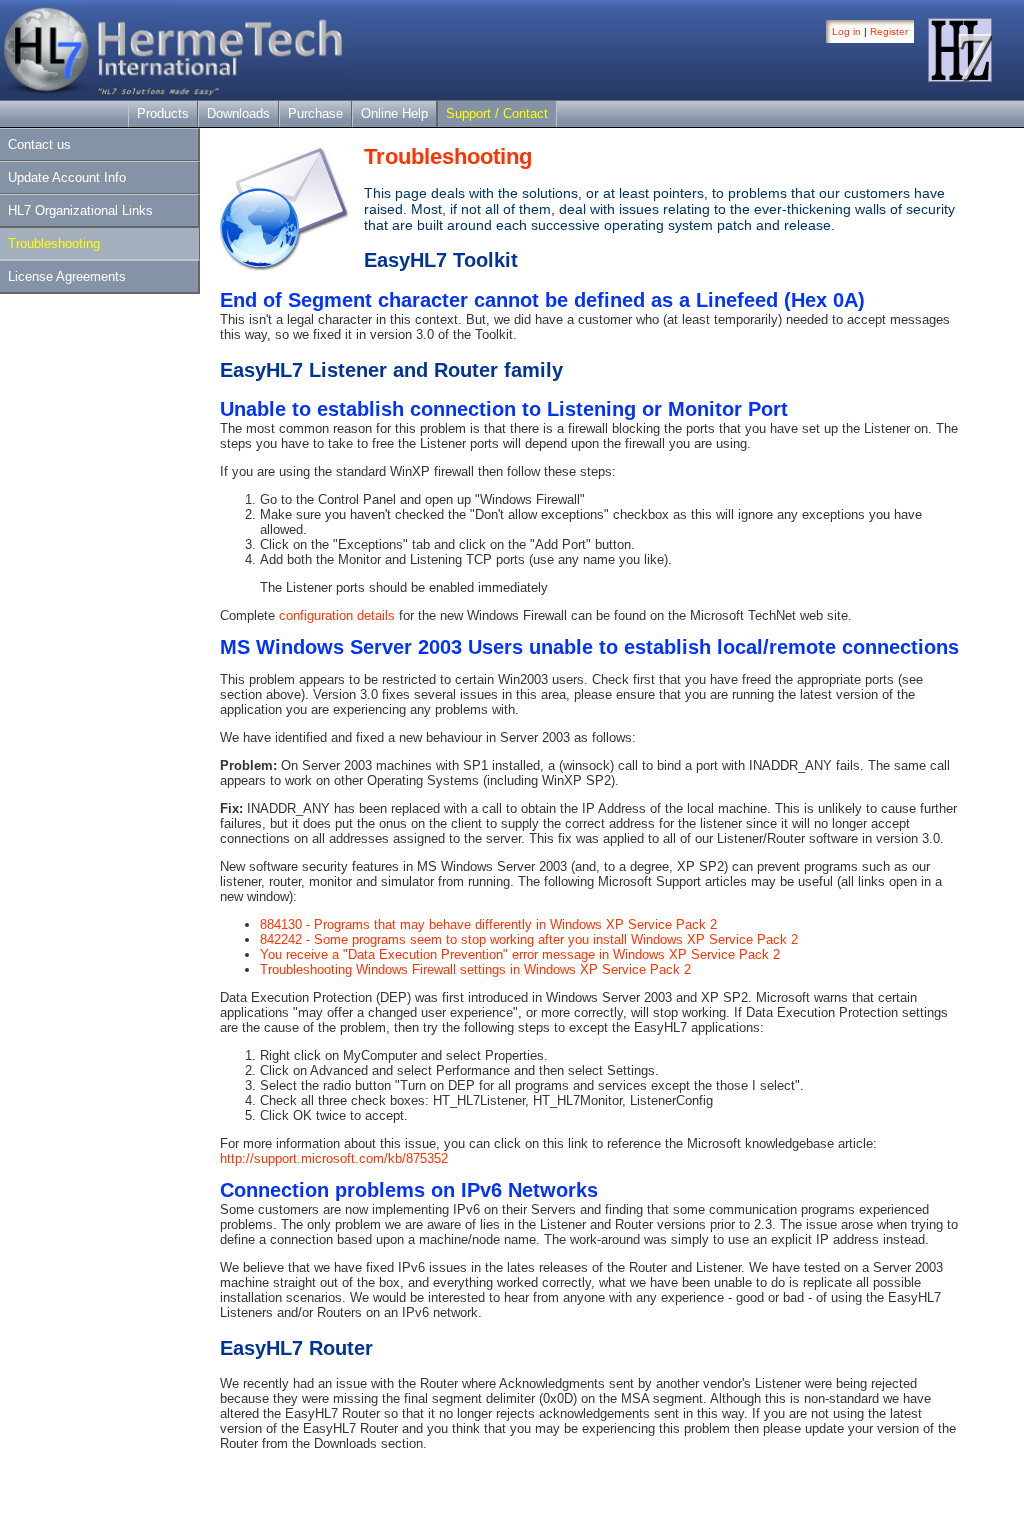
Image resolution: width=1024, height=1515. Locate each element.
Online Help (394, 113)
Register (889, 31)
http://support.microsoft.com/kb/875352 (334, 1158)
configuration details (337, 615)
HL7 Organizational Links (80, 210)
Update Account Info (67, 177)
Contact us (39, 144)
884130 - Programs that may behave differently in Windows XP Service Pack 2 (488, 924)
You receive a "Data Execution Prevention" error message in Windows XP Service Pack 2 (520, 954)
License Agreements (67, 276)
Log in (846, 31)
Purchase (315, 113)
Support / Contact (497, 113)
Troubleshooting (54, 243)
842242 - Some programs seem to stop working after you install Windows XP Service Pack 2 (529, 939)
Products (163, 113)
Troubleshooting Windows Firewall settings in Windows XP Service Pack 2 (475, 969)
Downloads (238, 113)
